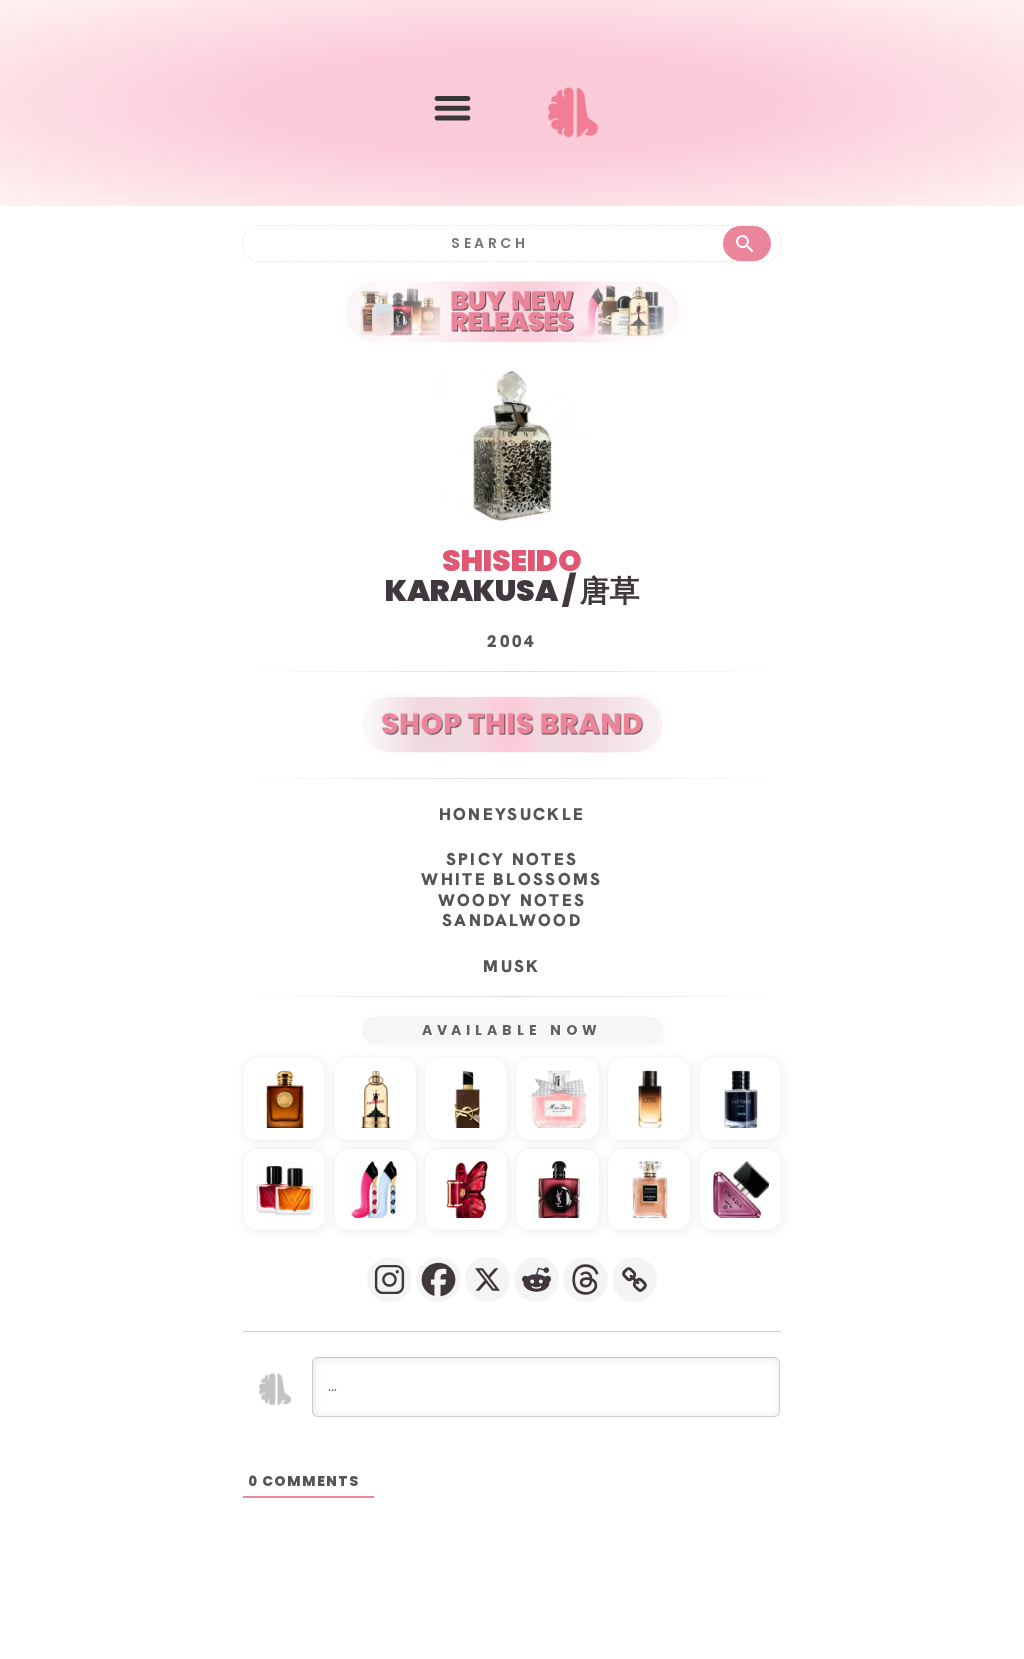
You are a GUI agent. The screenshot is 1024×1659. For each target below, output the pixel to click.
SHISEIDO (512, 560)
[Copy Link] (634, 1279)
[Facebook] (438, 1279)
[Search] (747, 243)
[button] (452, 107)
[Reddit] (536, 1279)
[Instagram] (389, 1279)
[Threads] (585, 1279)
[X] (487, 1279)
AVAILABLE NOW (512, 1030)
